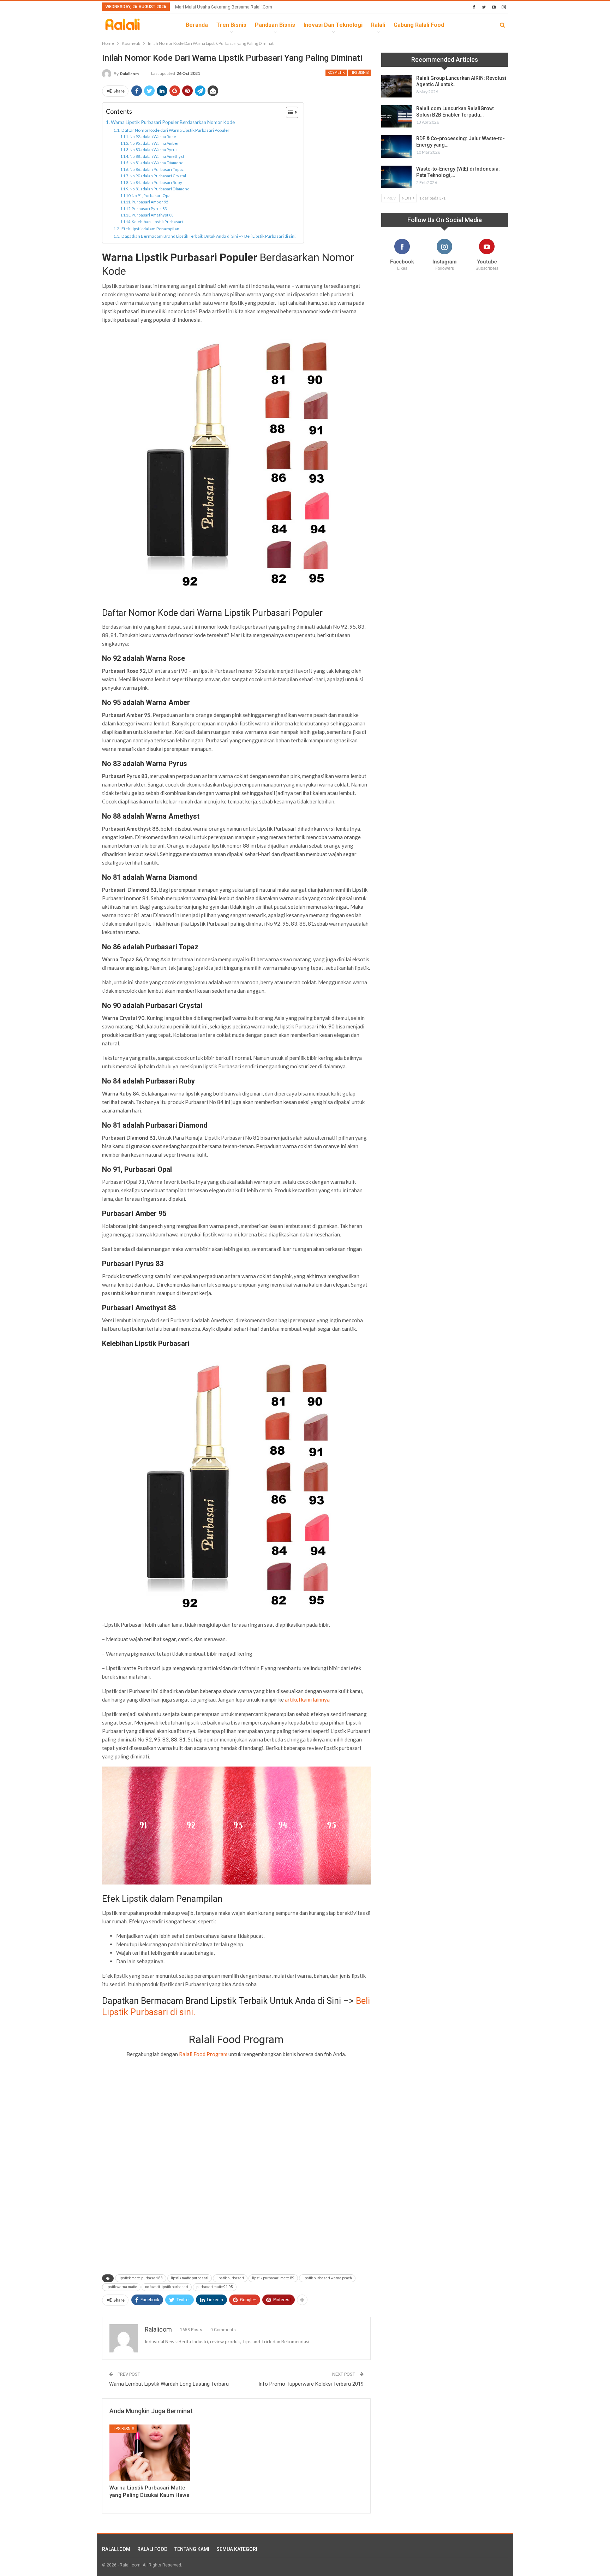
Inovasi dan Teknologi (333, 25)
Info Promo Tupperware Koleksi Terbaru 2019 (311, 2384)
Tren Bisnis (231, 25)
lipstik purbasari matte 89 (273, 2278)
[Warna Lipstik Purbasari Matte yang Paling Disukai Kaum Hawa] (150, 2453)
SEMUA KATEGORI (237, 2549)
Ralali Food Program (203, 2054)
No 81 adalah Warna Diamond (157, 163)
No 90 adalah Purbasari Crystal (158, 176)
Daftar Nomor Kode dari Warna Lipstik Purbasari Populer (175, 130)
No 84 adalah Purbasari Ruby (156, 182)
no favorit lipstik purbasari (167, 2287)
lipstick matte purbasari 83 (141, 2278)
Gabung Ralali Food (419, 25)
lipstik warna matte (121, 2287)
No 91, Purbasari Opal (152, 195)
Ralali (378, 25)
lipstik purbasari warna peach (327, 2278)
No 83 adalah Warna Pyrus (154, 150)
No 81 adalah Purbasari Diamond (160, 189)
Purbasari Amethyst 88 (152, 215)
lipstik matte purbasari (190, 2278)
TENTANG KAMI (192, 2549)
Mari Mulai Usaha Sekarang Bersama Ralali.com (224, 7)
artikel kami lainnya (307, 1699)
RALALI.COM (116, 2549)
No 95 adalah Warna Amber (154, 143)
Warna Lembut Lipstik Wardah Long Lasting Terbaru (169, 2384)
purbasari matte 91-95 (215, 2287)
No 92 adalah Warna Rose (153, 136)
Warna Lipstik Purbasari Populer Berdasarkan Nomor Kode (173, 122)
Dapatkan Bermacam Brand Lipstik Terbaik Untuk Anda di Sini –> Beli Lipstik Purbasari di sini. (209, 236)
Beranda (197, 25)
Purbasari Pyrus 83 (149, 209)
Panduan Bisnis (275, 25)
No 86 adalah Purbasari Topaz (157, 169)
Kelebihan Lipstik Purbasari (157, 222)
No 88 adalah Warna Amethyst (157, 156)
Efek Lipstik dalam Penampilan (150, 229)
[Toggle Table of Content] (289, 112)
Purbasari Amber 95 (150, 202)
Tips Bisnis (359, 73)
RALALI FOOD (152, 2549)
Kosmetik (336, 73)
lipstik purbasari (230, 2278)
